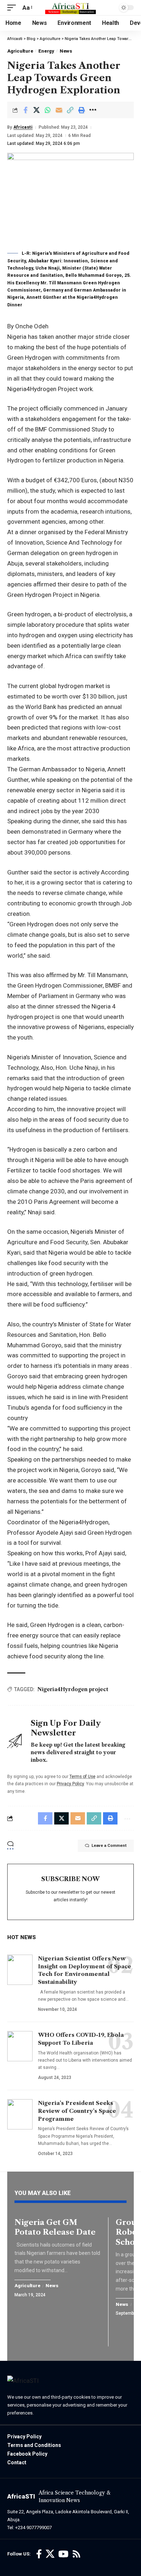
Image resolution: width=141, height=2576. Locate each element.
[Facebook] (39, 2554)
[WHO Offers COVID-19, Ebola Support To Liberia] (20, 2046)
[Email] (59, 110)
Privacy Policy (70, 1784)
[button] (13, 8)
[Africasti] (70, 8)
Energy (46, 51)
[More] (93, 110)
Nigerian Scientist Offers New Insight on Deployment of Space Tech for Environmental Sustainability (85, 1970)
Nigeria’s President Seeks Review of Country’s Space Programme (77, 2111)
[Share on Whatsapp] (48, 110)
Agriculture (20, 51)
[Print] (81, 110)
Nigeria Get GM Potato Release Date (55, 2227)
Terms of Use (82, 1777)
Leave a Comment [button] (109, 1846)
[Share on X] (37, 110)
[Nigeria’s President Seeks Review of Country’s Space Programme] (20, 2114)
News (66, 51)
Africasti (23, 127)
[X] (50, 2554)
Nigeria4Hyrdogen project (73, 1689)
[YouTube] (63, 2554)
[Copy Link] (70, 110)
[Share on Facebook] (25, 110)
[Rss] (76, 2554)
